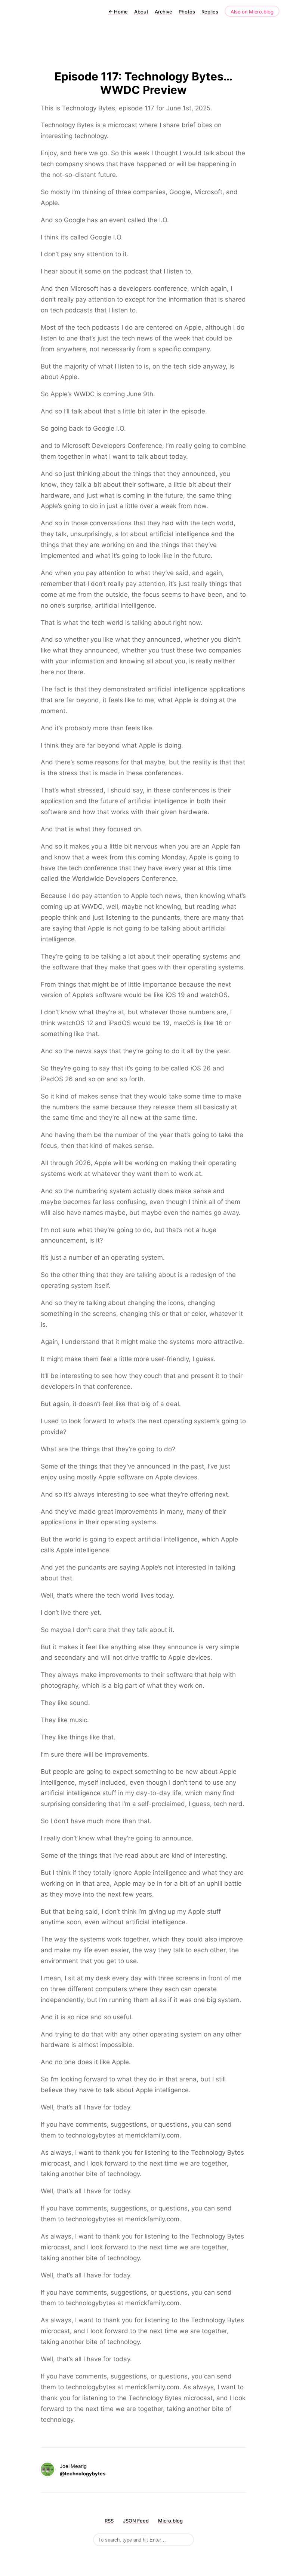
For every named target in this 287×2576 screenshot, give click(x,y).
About (141, 12)
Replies (210, 12)
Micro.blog (170, 2521)
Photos (187, 12)
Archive (163, 12)
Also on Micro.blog (252, 12)
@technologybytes (83, 2473)
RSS (109, 2521)
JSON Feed (136, 2521)
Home (118, 12)
